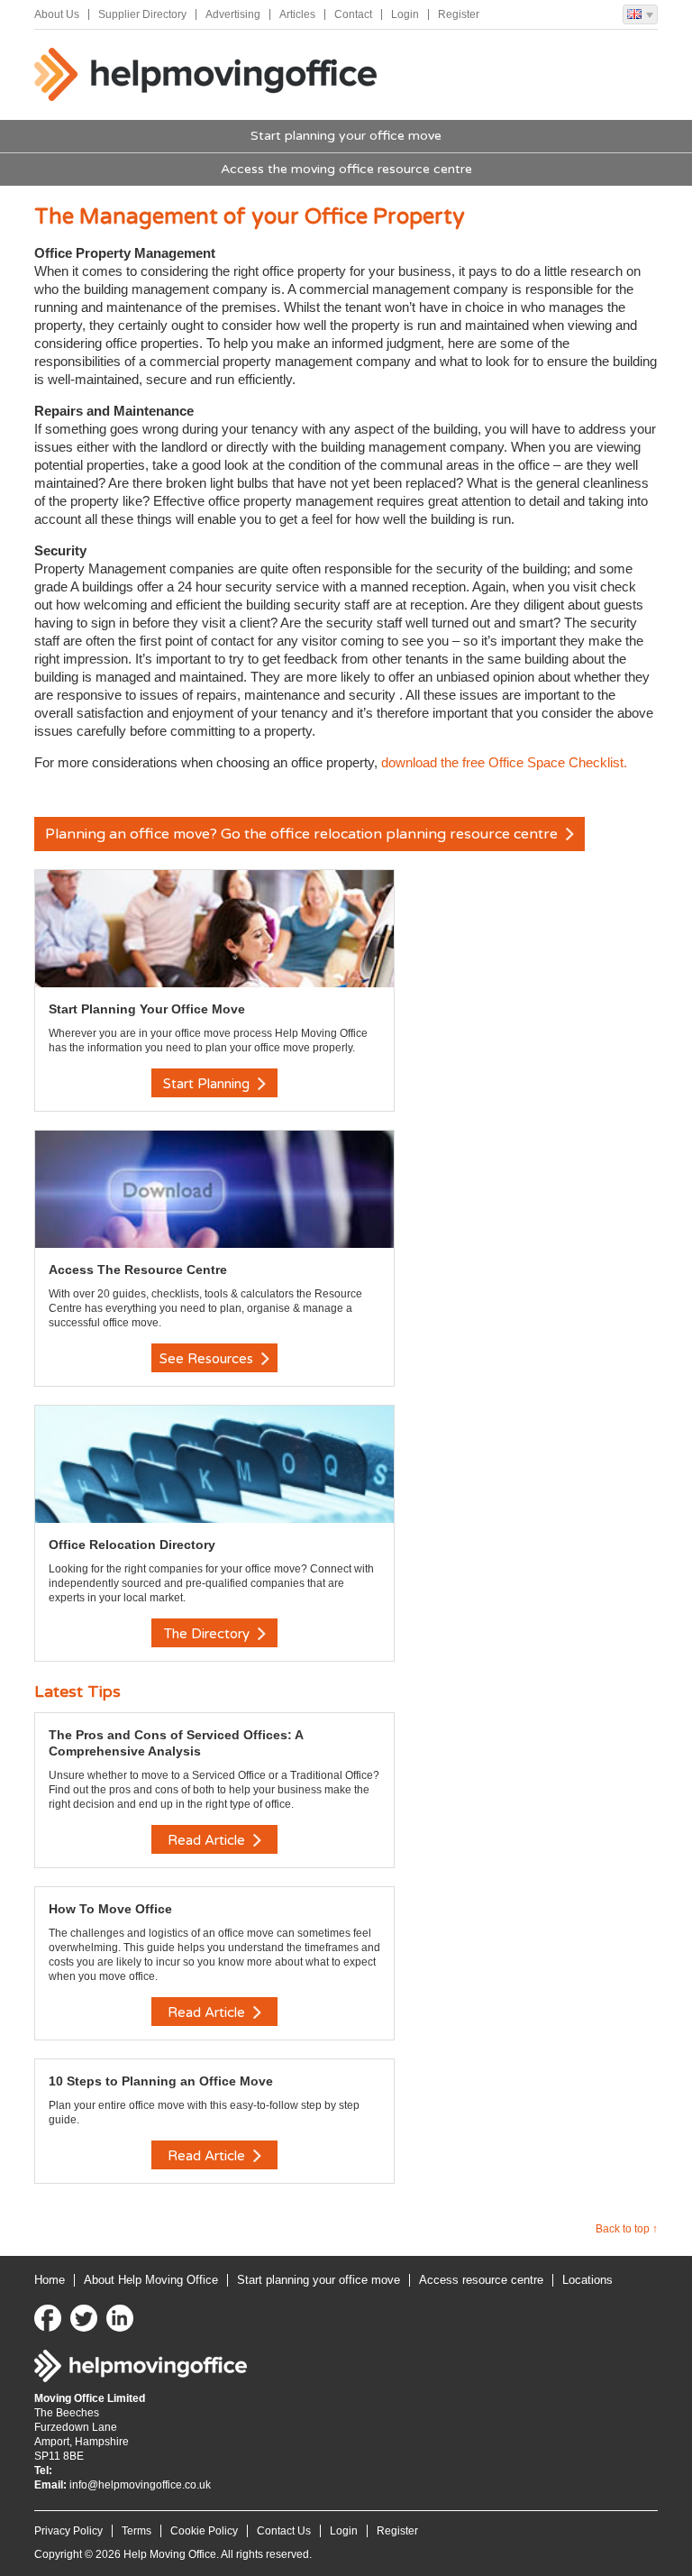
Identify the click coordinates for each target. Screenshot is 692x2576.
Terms (137, 2531)
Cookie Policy (204, 2531)
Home (50, 2280)
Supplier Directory (142, 14)
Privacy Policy (68, 2531)
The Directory (209, 1634)
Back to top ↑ (627, 2229)
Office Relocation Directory (132, 1545)
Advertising (233, 14)
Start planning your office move (346, 136)
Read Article (208, 1840)
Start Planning (208, 1084)
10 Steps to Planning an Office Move (161, 2081)
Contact (353, 14)
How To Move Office (110, 1909)
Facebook (48, 2318)
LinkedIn (120, 2318)
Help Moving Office (205, 75)
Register (459, 14)
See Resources (208, 1359)
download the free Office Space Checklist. (504, 762)
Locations (587, 2280)
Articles (297, 14)
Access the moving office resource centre (346, 169)
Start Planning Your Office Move (147, 1009)
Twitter (84, 2318)
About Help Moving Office (151, 2280)
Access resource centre (481, 2280)
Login (405, 14)
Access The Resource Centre (138, 1270)
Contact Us (284, 2531)
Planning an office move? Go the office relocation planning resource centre (303, 834)
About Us (57, 14)
